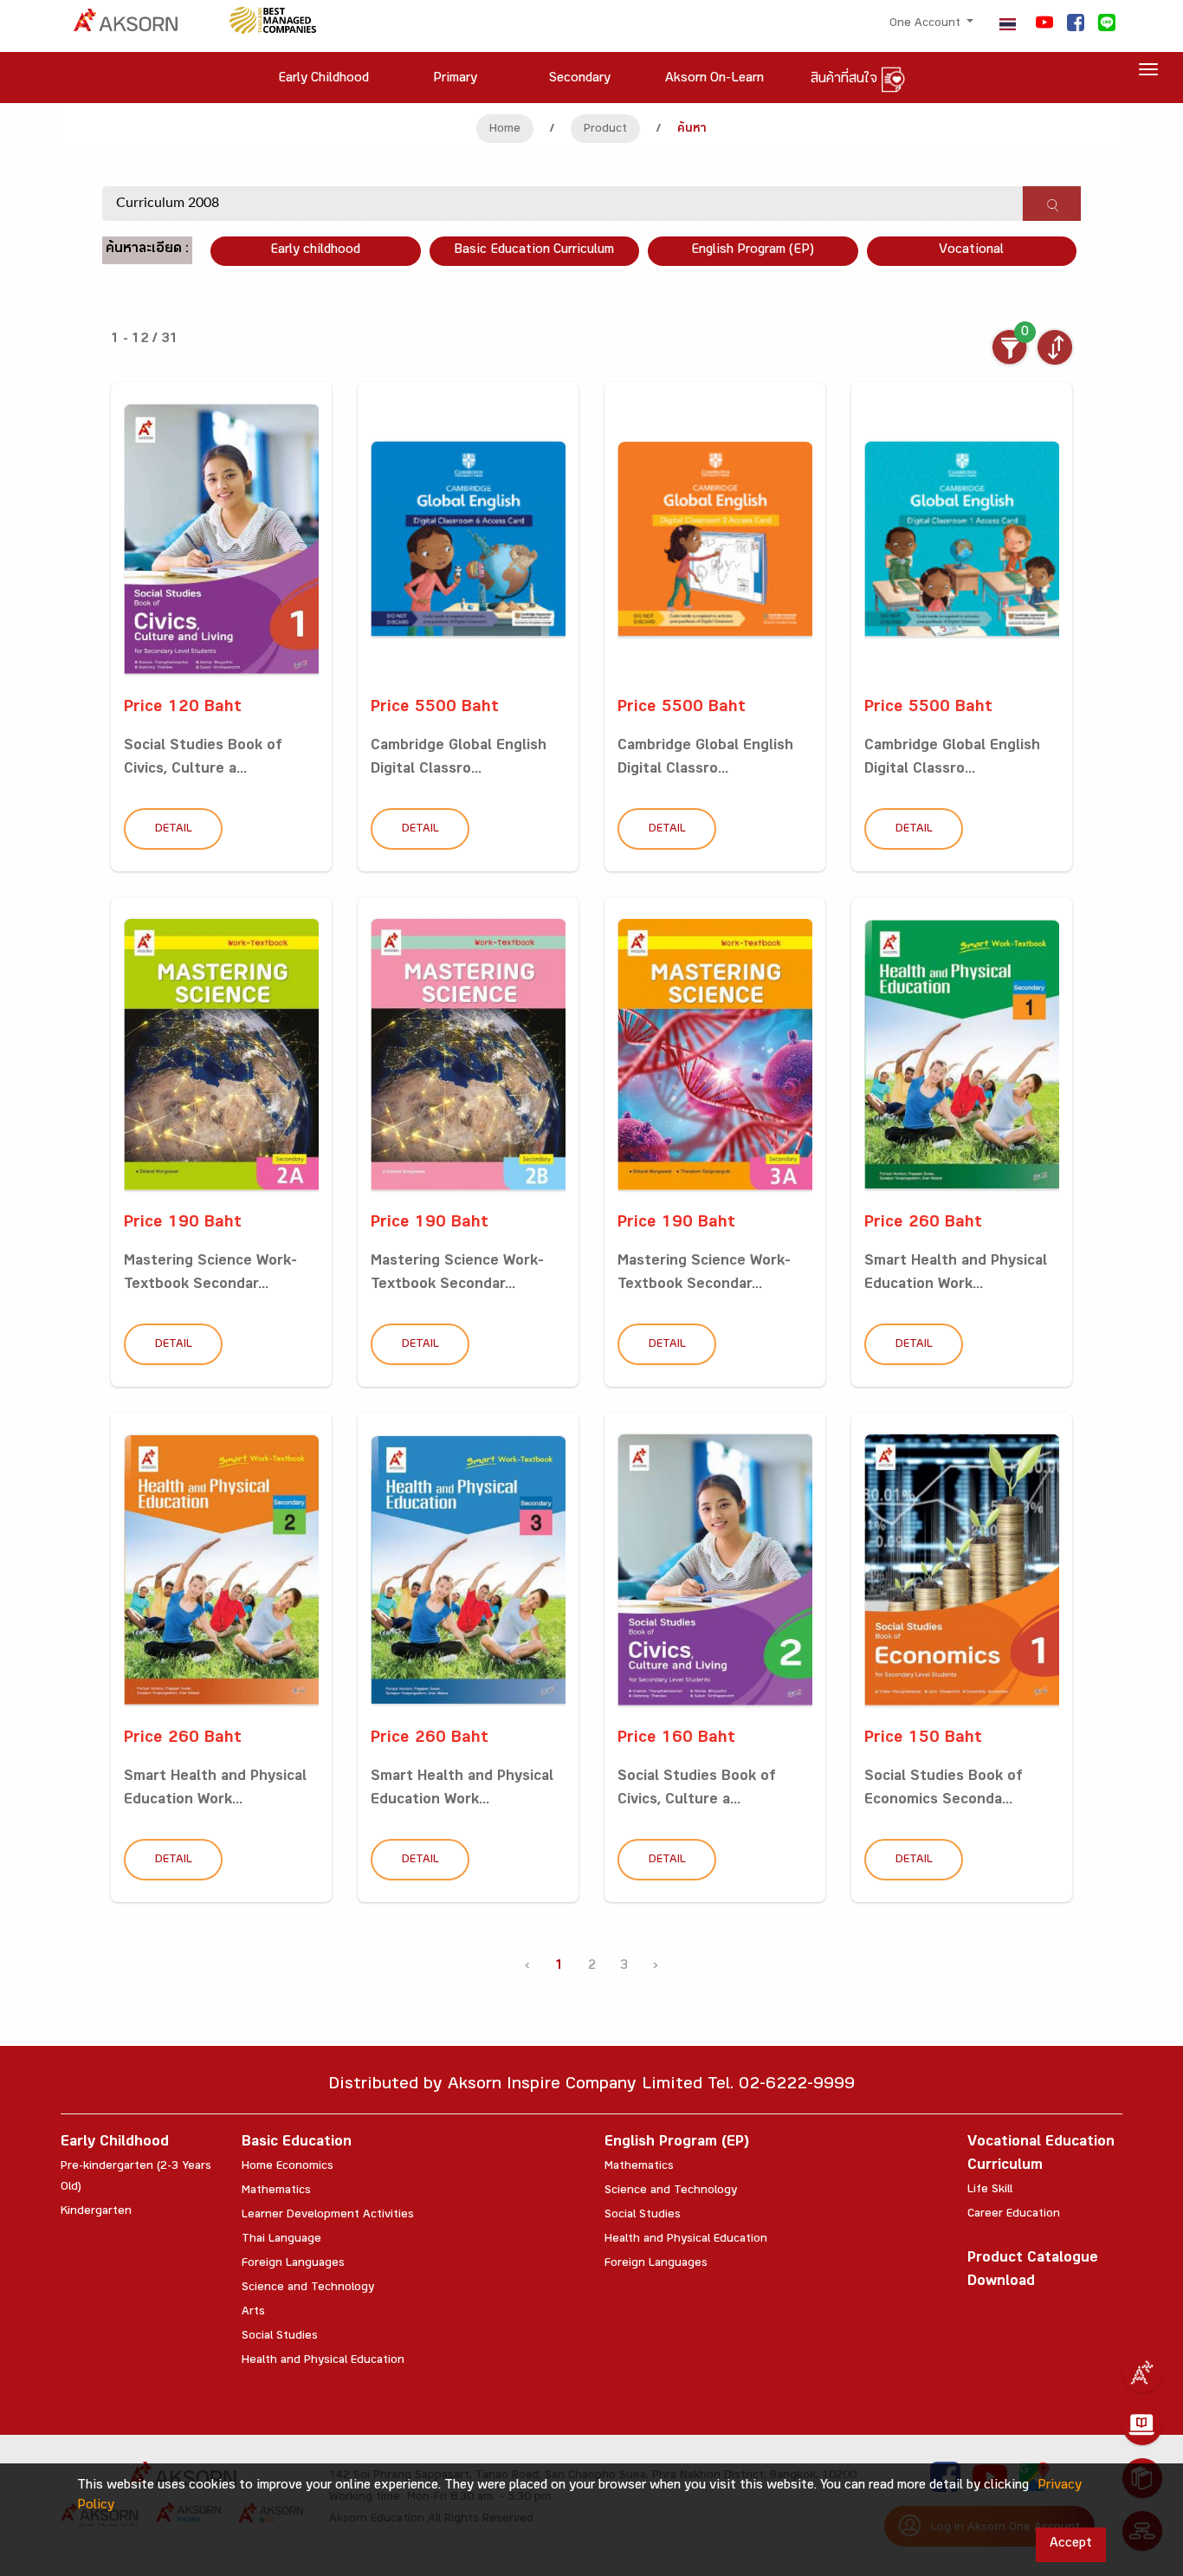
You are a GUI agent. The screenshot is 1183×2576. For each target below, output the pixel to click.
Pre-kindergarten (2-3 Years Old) (136, 2178)
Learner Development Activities (328, 2216)
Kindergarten (96, 2212)
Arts (253, 2313)
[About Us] (1142, 2372)
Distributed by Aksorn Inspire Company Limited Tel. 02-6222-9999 (591, 2086)
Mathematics (276, 2191)
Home (505, 130)
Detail (174, 830)
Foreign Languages (293, 2264)
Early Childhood (115, 2143)
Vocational (971, 251)
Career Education (1014, 2215)
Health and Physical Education (323, 2361)
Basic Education (297, 2143)
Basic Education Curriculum (534, 251)
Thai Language (281, 2240)
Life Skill (990, 2191)
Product (605, 130)
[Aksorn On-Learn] (1142, 2425)
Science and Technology (308, 2288)
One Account (927, 24)
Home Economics (288, 2167)
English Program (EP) (753, 251)
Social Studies (280, 2337)
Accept (1071, 2544)
